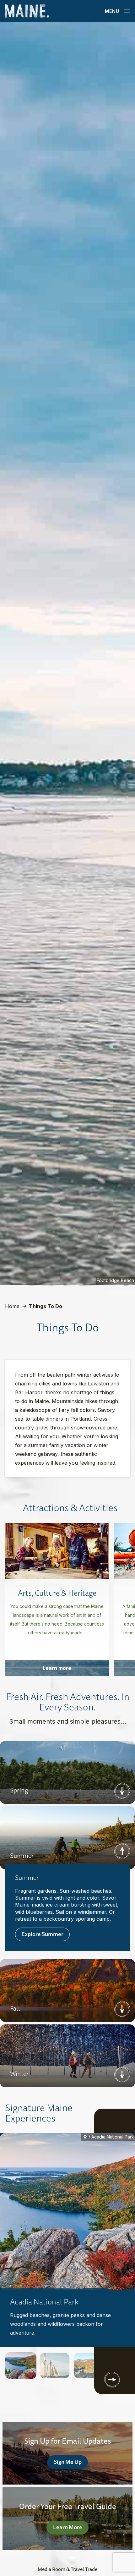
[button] (21, 2366)
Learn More (68, 2527)
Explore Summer (42, 1934)
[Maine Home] (27, 11)
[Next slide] (112, 2380)
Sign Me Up (68, 2462)
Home (12, 1306)
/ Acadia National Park (111, 2137)
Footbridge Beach (115, 1280)
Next (122, 1791)
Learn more (57, 1668)
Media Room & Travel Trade (67, 2569)
